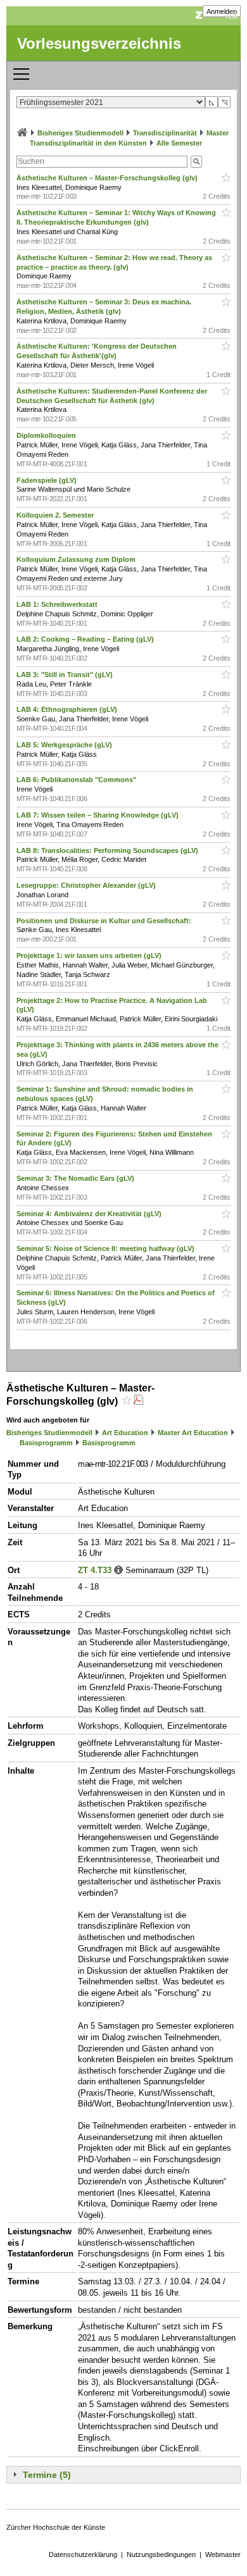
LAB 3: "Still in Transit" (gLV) (66, 675)
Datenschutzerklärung (83, 2554)
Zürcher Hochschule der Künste (56, 2527)
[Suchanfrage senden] (196, 162)
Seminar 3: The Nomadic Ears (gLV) (76, 1178)
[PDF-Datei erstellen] (138, 1401)
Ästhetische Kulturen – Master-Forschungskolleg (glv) (108, 178)
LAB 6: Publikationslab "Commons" (77, 780)
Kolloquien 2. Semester (56, 515)
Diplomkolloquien (47, 435)
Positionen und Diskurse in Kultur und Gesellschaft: (105, 921)
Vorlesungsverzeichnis (99, 43)
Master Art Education (193, 1433)
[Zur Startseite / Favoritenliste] (22, 133)
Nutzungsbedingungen (161, 2554)
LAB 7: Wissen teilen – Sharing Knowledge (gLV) (98, 815)
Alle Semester (179, 143)
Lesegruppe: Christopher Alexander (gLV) (87, 885)
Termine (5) (47, 2475)
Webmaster (223, 2554)
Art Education (125, 1433)
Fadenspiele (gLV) (47, 480)
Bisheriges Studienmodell (80, 133)
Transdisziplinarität (165, 133)
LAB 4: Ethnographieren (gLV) (68, 709)
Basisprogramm (46, 1443)
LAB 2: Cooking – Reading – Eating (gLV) (86, 639)
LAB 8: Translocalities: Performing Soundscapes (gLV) (108, 850)
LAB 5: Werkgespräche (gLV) (65, 745)
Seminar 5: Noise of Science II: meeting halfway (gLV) (106, 1248)
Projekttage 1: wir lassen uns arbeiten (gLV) (90, 955)
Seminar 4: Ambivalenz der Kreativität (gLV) (90, 1214)
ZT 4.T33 (95, 1570)
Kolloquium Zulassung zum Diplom (77, 559)
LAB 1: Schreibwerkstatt (58, 604)
